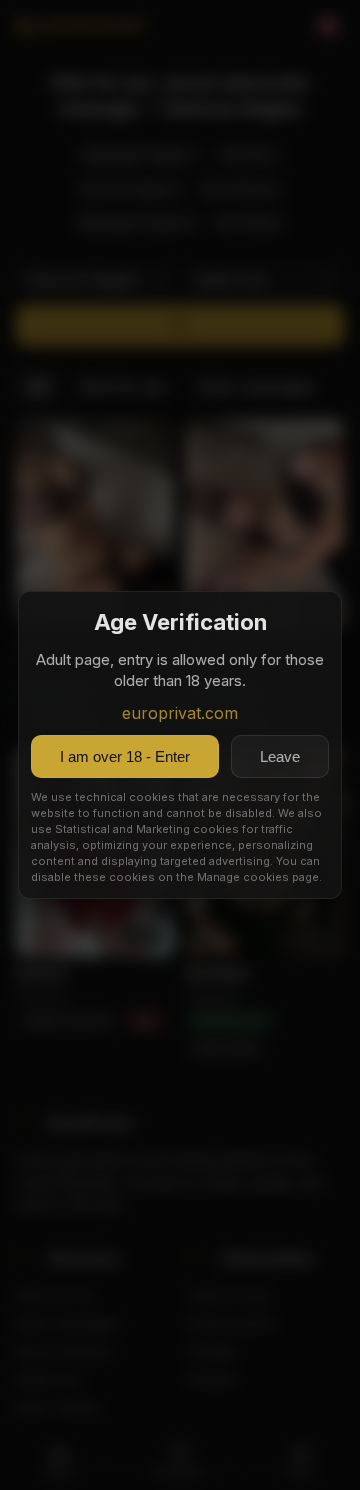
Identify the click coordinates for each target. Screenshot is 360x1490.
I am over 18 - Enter (125, 756)
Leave (280, 756)
